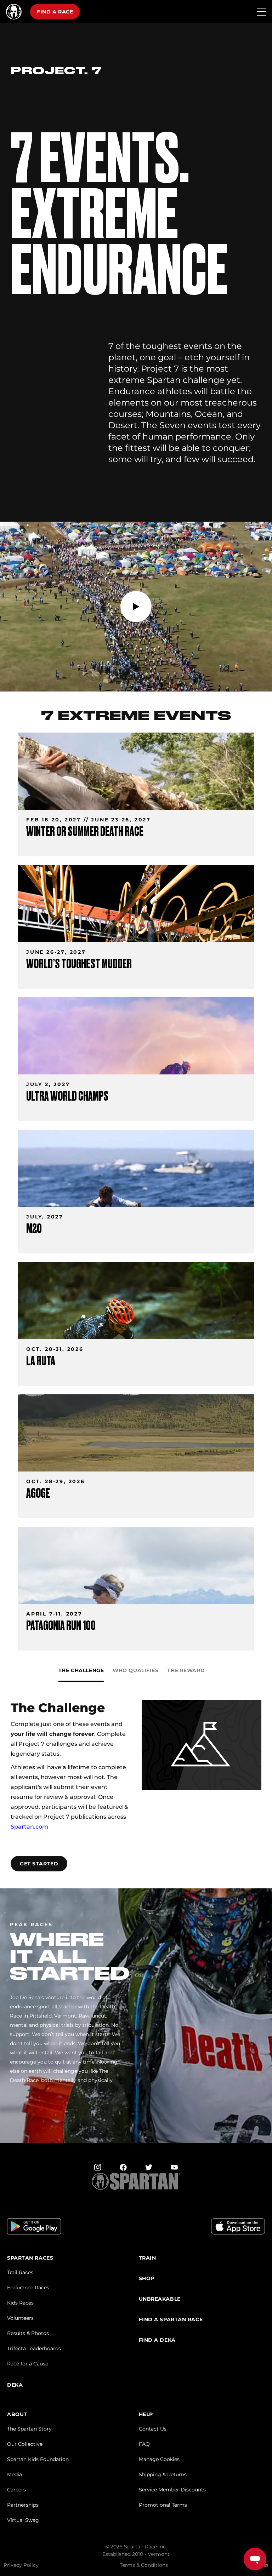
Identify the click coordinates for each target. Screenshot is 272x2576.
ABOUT (17, 2414)
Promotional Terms (163, 2505)
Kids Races (20, 2303)
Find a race (55, 12)
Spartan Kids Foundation (38, 2459)
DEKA (15, 2385)
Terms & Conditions (144, 2565)
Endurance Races (28, 2288)
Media (15, 2474)
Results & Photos (28, 2333)
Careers (16, 2490)
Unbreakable (160, 2299)
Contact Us (153, 2429)
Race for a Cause (28, 2364)
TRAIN (148, 2258)
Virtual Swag (23, 2520)
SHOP (147, 2279)
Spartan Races (30, 2258)
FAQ (144, 2444)
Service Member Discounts (172, 2490)
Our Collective (25, 2444)
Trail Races (20, 2272)
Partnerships (23, 2505)
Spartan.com (29, 1827)
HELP (146, 2414)
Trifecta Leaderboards (34, 2348)
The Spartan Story (29, 2429)
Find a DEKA (157, 2340)
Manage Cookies (159, 2459)
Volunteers (20, 2318)
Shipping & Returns (163, 2474)
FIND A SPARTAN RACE (171, 2320)
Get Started (39, 1864)
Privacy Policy (21, 2565)
